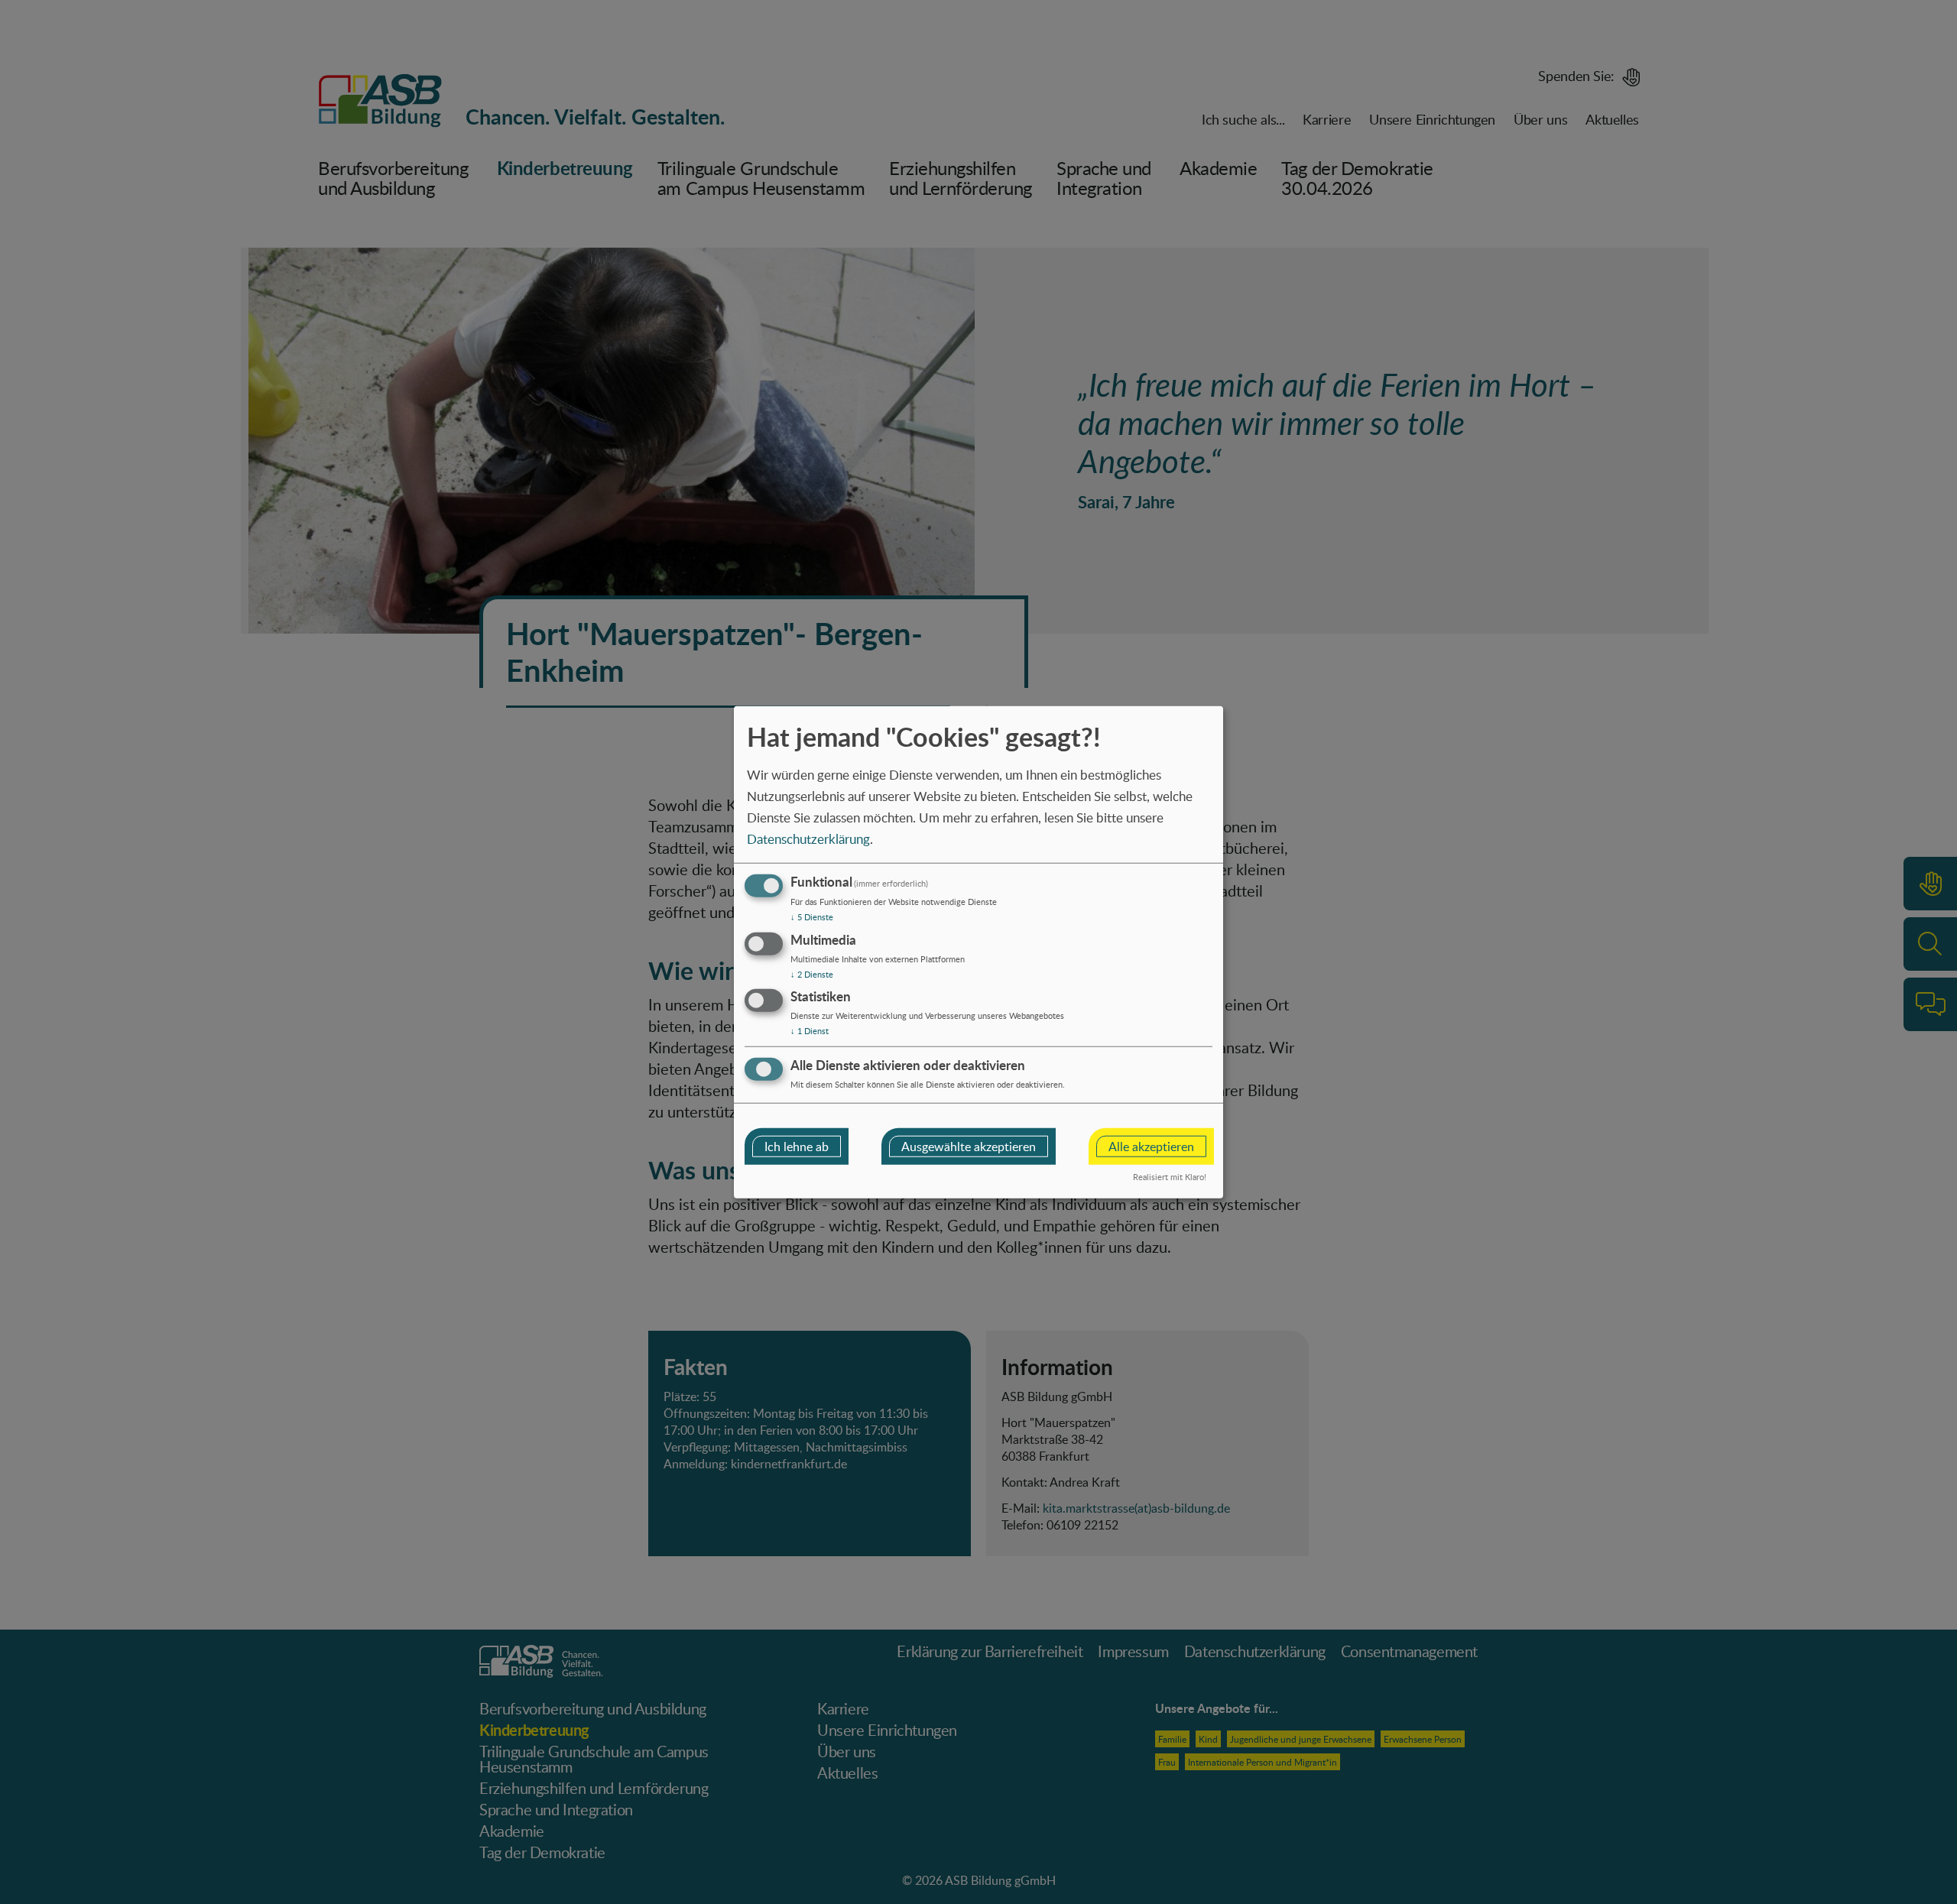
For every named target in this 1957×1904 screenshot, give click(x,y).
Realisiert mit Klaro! (1170, 1177)
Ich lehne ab (797, 1147)
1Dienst (810, 1031)
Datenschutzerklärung (808, 839)
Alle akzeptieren (1151, 1147)
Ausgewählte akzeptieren (969, 1147)
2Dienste (812, 973)
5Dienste (812, 917)
